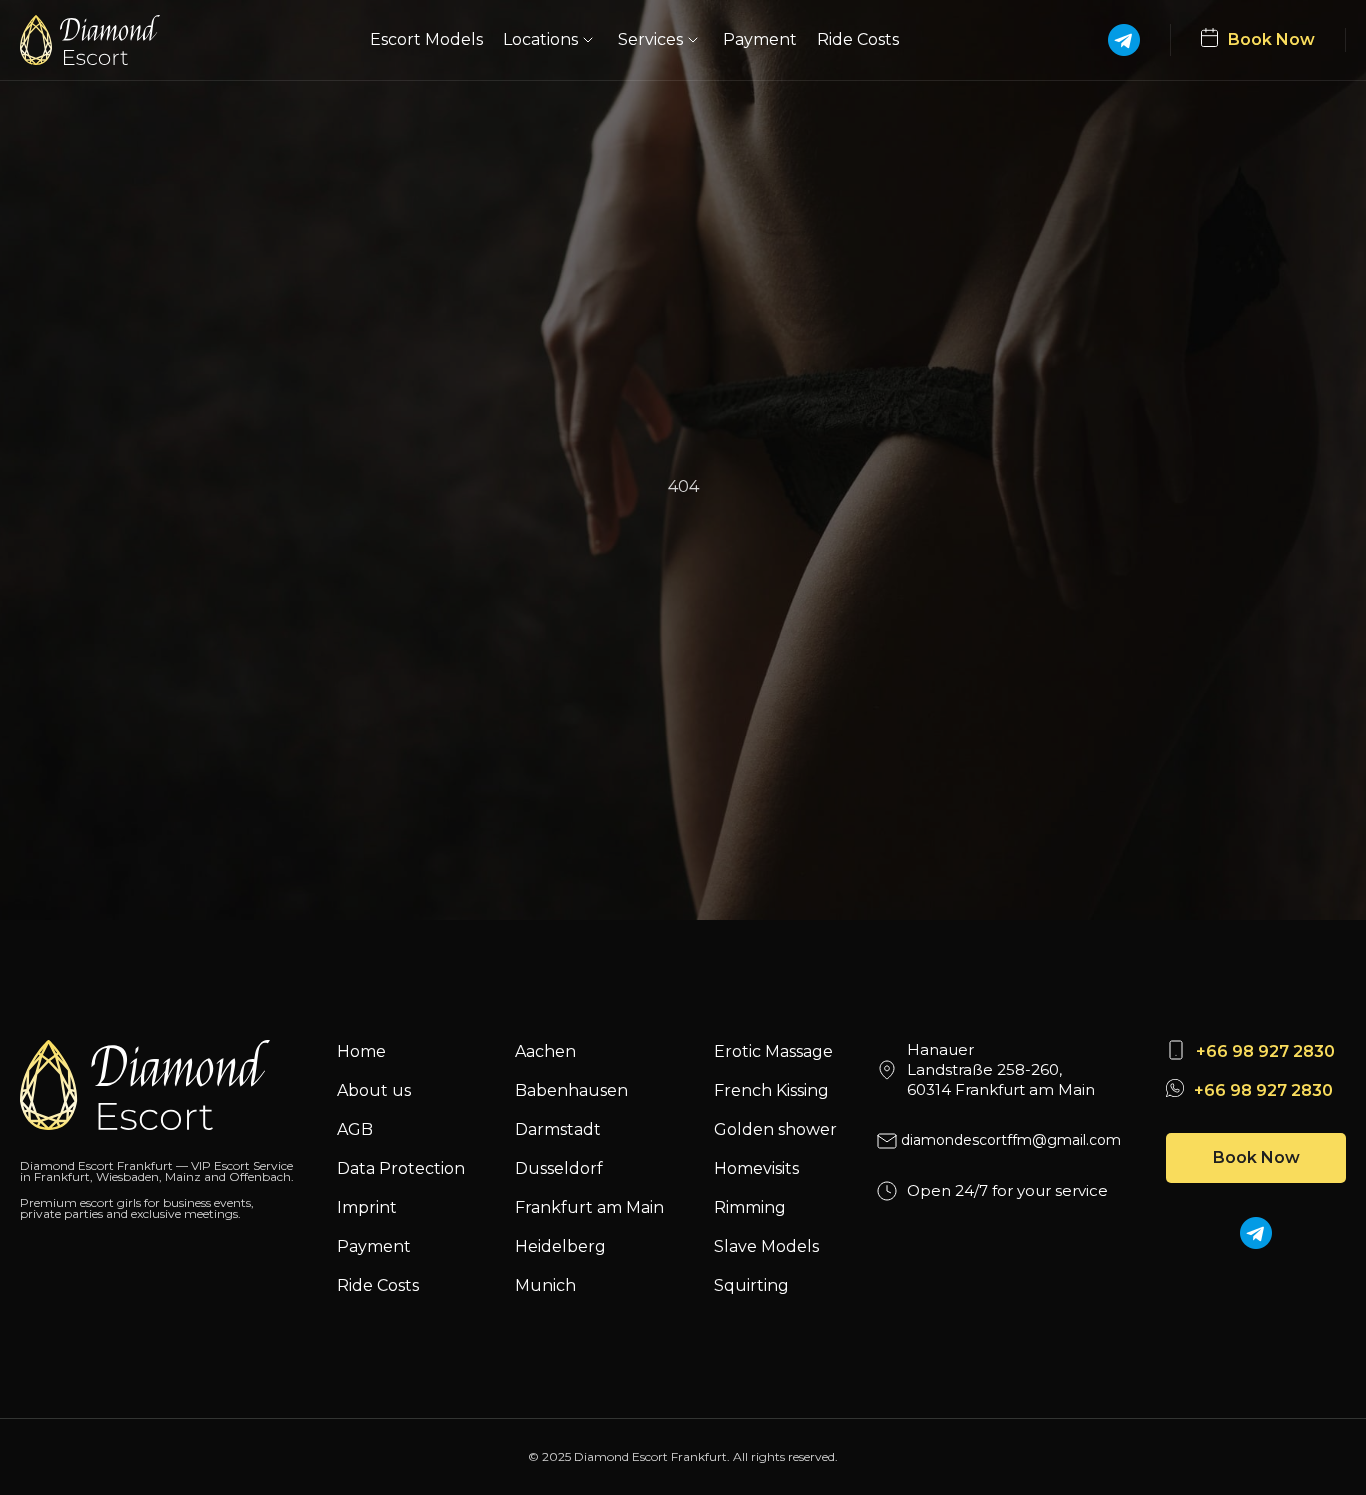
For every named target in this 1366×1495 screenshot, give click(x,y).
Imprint (367, 1207)
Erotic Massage (773, 1051)
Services (650, 39)
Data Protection (401, 1168)
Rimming (750, 1207)
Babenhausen (571, 1090)
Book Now (1256, 1157)
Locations (540, 39)
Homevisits (756, 1168)
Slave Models (766, 1246)
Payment (760, 39)
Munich (545, 1285)
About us (374, 1090)
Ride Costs (858, 39)
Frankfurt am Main (589, 1207)
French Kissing (771, 1090)
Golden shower (775, 1129)
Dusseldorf (559, 1168)
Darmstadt (558, 1129)
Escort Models (426, 39)
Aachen (545, 1051)
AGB (355, 1129)
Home (361, 1051)
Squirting (751, 1285)
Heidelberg (560, 1246)
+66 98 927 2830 (1265, 1051)
